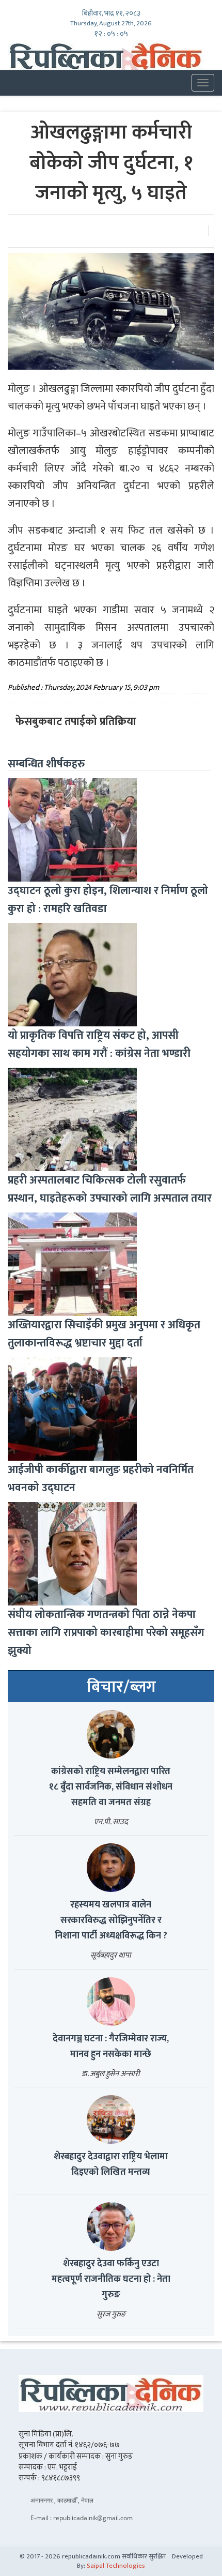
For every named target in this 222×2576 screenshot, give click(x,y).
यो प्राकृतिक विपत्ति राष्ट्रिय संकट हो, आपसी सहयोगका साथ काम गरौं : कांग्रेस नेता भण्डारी (99, 1044)
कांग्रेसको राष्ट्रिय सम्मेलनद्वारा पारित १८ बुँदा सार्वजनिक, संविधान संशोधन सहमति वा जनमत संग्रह (111, 1787)
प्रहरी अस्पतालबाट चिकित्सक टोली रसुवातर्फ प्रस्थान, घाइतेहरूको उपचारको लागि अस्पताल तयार (110, 1189)
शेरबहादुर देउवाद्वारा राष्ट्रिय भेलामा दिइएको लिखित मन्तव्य (111, 2164)
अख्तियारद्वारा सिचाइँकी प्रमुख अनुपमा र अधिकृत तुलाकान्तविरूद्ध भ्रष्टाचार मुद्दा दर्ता (104, 1334)
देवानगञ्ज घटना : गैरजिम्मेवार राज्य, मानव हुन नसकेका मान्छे (111, 2047)
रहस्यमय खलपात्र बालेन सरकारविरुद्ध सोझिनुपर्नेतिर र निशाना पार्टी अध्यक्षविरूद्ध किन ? (111, 1920)
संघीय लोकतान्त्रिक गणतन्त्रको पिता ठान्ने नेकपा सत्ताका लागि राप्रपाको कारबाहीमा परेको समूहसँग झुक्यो (106, 1633)
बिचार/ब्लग (121, 1687)
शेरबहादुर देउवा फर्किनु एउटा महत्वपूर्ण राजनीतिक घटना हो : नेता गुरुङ (111, 2279)
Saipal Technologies (116, 2566)
